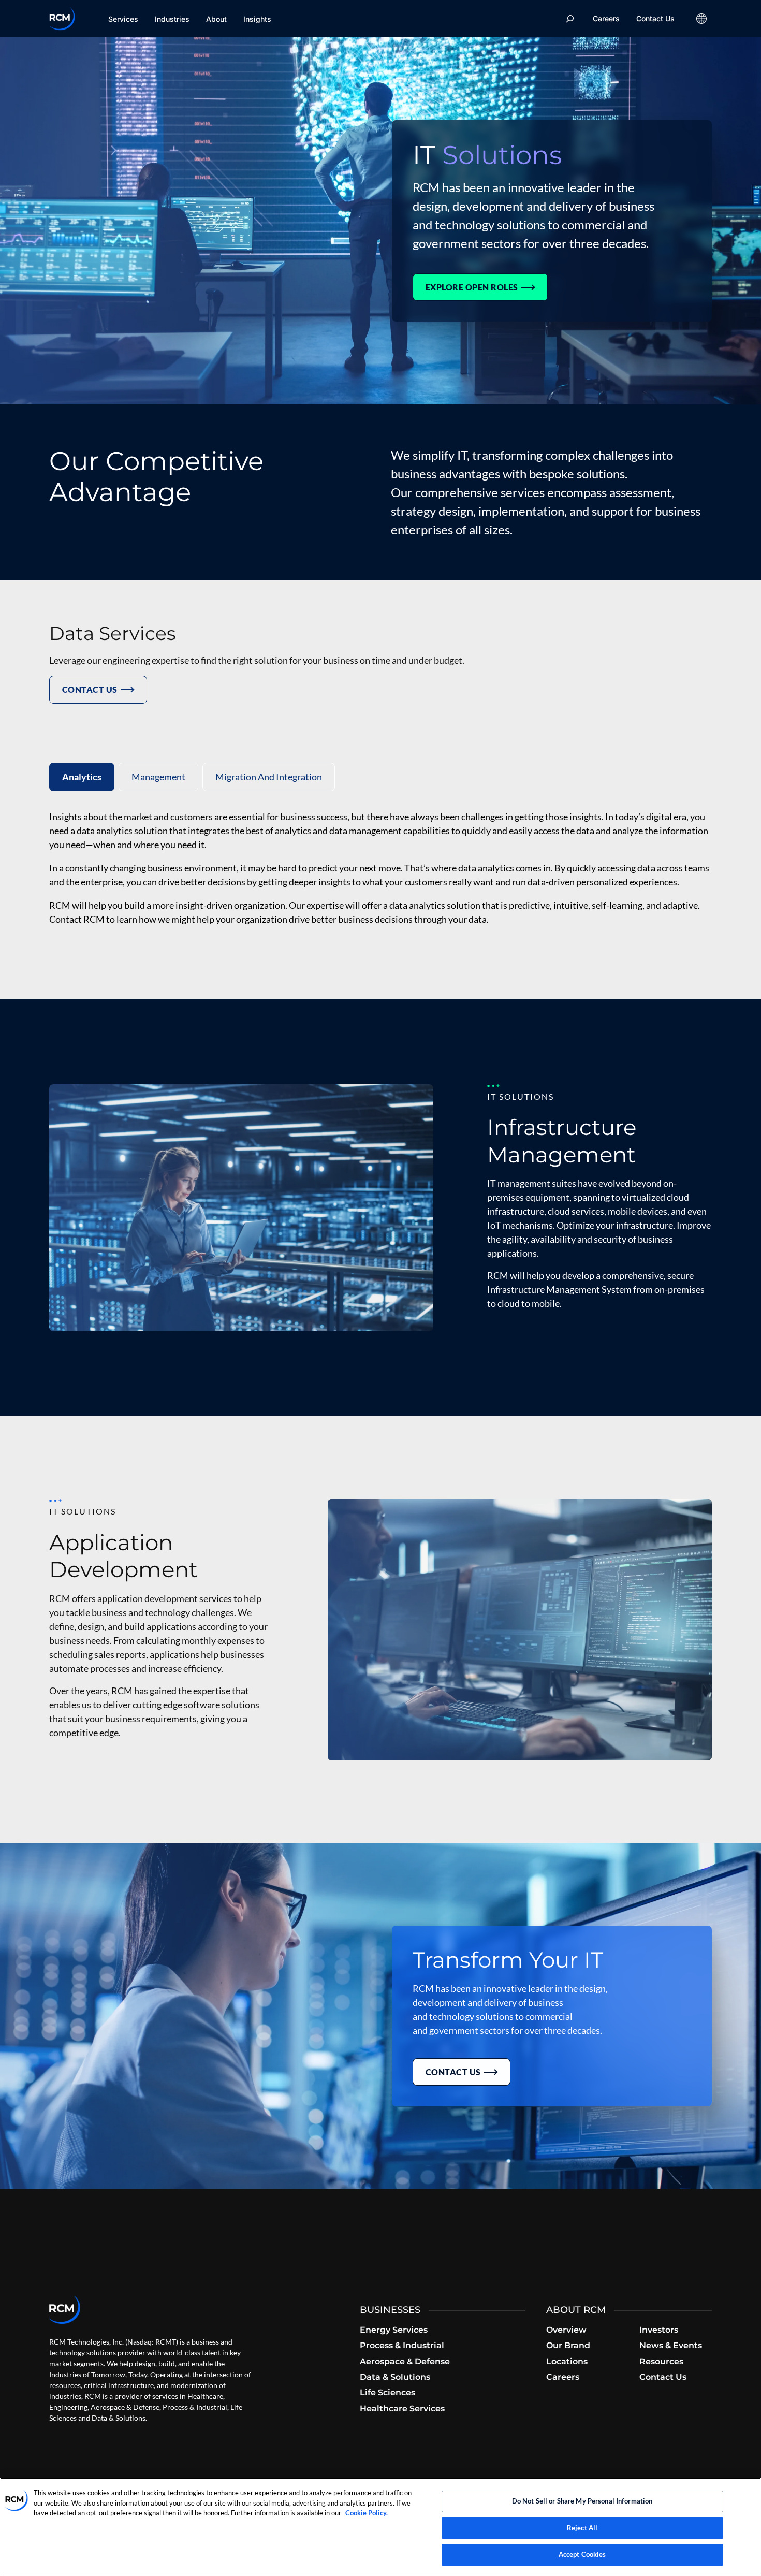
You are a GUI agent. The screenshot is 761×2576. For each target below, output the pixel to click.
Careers (606, 18)
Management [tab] (158, 777)
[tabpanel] (380, 868)
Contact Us (655, 18)
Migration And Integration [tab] (269, 777)
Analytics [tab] (82, 777)
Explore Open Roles (472, 287)
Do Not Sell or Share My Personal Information (582, 2501)
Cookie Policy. (367, 2513)
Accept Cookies (582, 2554)
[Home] (62, 19)
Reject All (582, 2528)
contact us (90, 689)
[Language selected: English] (701, 19)
